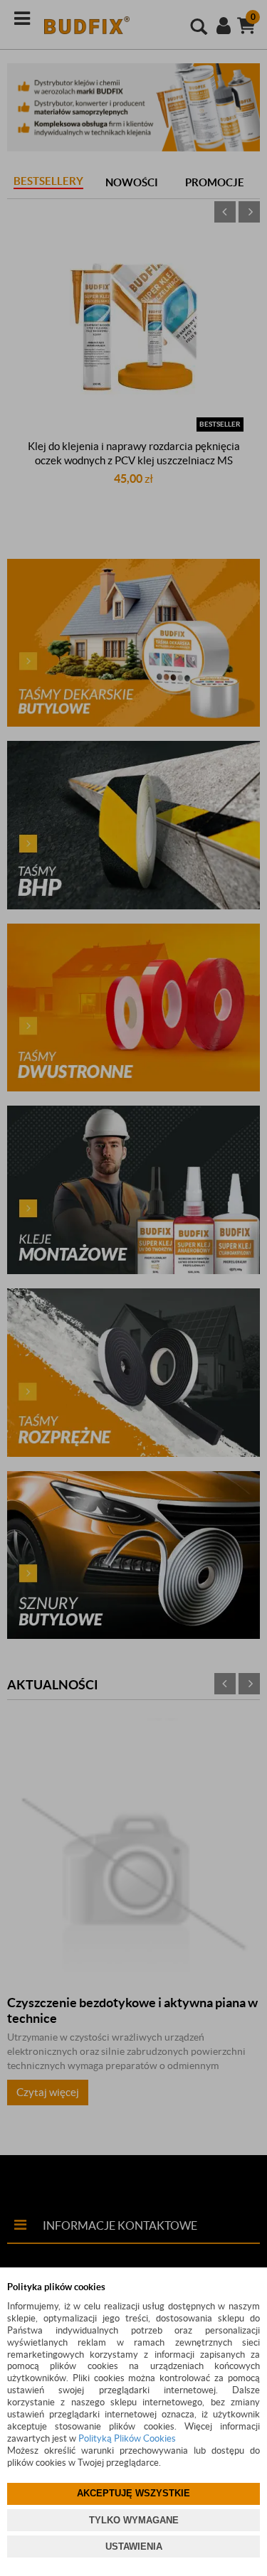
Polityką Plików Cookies (127, 2438)
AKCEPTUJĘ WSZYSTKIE (133, 2493)
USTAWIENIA (134, 2546)
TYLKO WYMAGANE (134, 2520)
